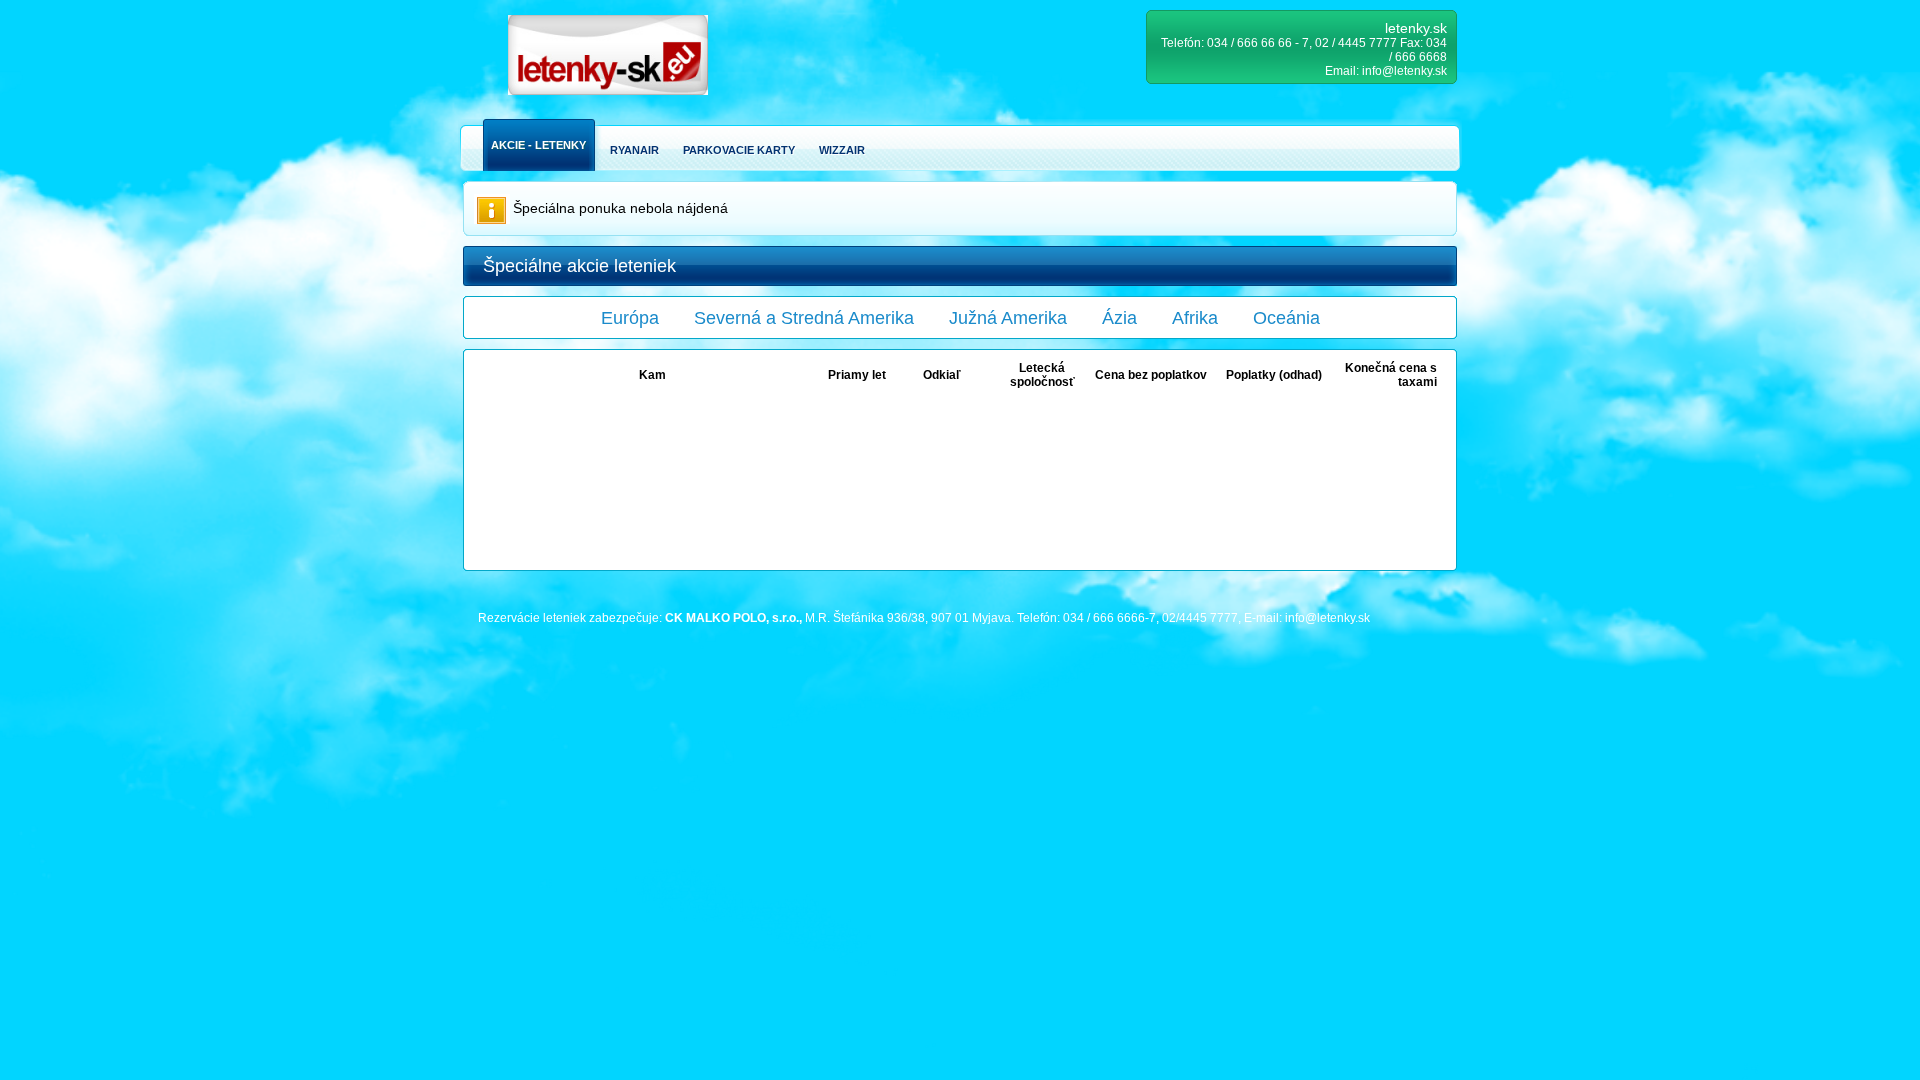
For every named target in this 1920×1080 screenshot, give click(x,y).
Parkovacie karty (739, 150)
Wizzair (842, 150)
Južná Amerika (1008, 318)
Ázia (1119, 318)
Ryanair (634, 150)
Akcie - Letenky (538, 145)
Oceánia (1286, 318)
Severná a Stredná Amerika (804, 318)
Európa (630, 318)
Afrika (1195, 318)
